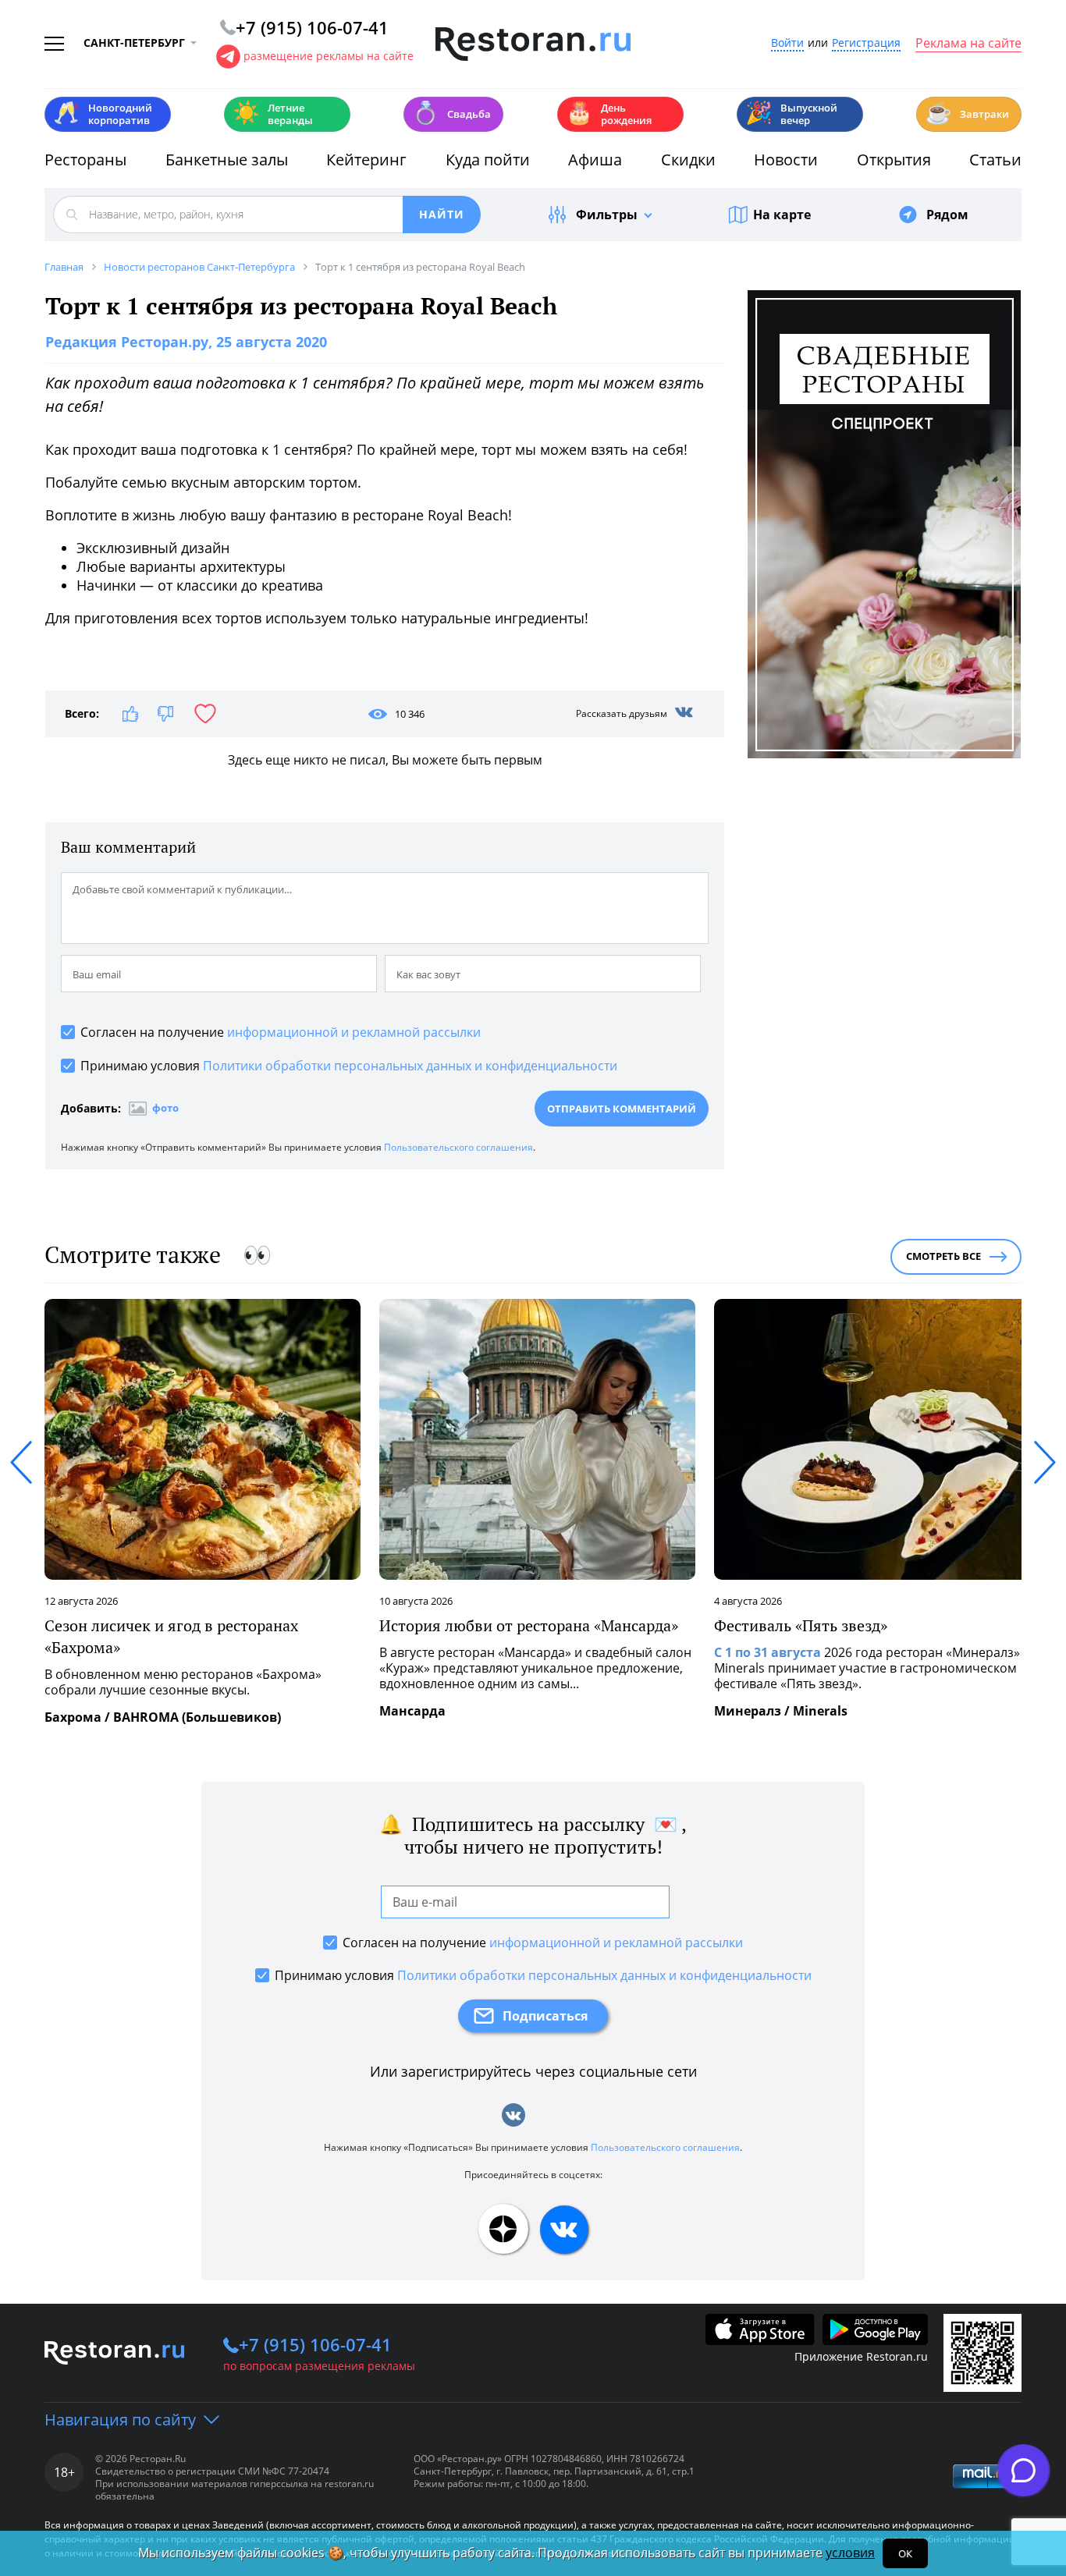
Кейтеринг (366, 160)
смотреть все (943, 1256)
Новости (786, 160)
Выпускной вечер (791, 114)
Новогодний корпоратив (103, 114)
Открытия (894, 160)
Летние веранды (273, 114)
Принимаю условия (349, 1066)
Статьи (995, 160)
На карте (782, 215)
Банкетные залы (227, 160)
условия (850, 2553)
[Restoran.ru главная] (533, 44)
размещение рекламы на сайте (329, 56)
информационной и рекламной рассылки (354, 1032)
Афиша (595, 160)
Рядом (947, 215)
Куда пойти (488, 160)
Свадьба (451, 113)
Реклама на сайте (968, 44)
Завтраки (967, 113)
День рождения (609, 114)
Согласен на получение (281, 1032)
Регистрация (866, 43)
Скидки (688, 160)
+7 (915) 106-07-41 (315, 2344)
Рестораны (85, 160)
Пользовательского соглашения (458, 1147)
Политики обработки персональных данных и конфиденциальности (410, 1066)
